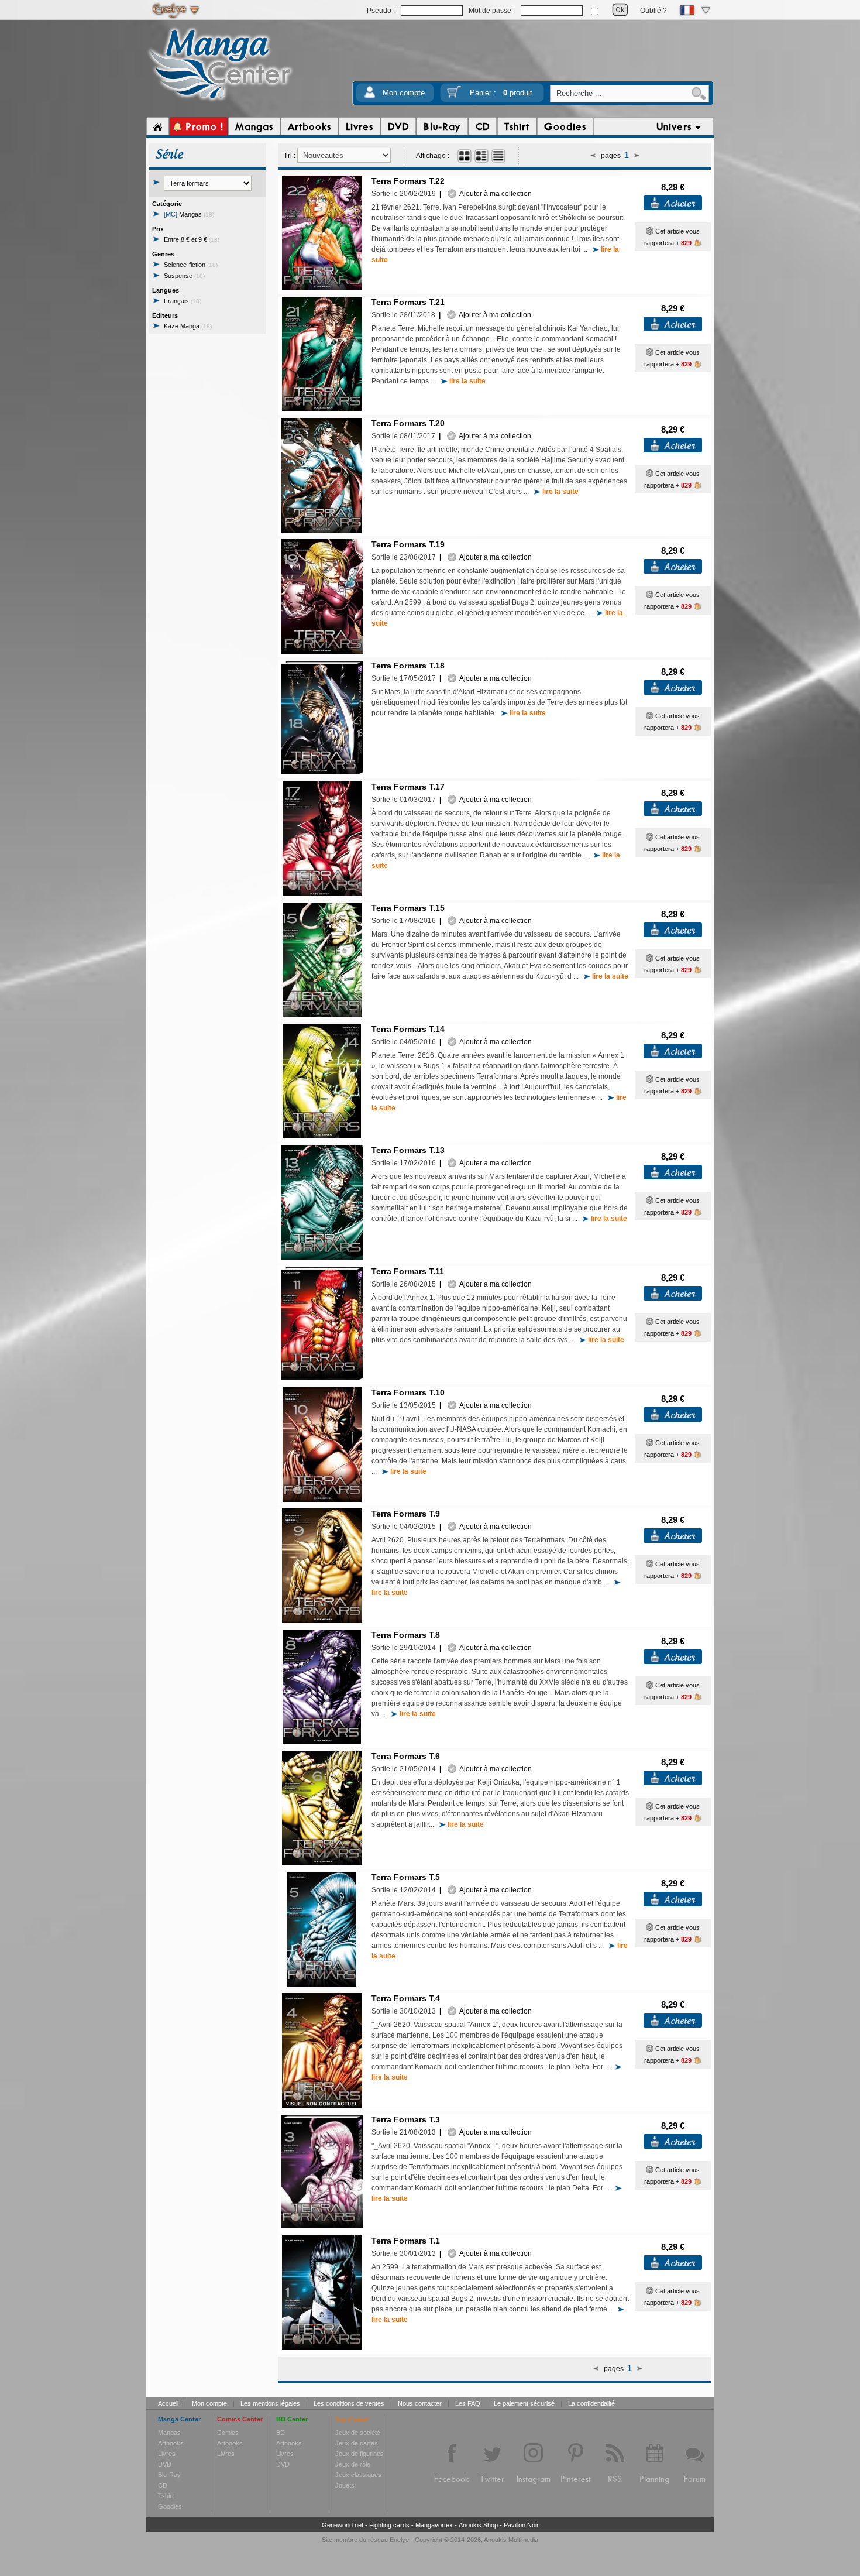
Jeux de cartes (357, 2443)
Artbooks (171, 2443)
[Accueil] (158, 126)
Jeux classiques (358, 2475)
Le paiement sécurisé (524, 2403)
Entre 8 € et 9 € (192, 239)
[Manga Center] (220, 101)
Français (183, 301)
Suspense (184, 276)
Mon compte (404, 93)
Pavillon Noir (521, 2525)
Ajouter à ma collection (494, 194)
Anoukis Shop (478, 2525)
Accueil (168, 2403)
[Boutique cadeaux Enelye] (650, 231)
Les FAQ (468, 2403)
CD (163, 2485)
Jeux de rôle (353, 2464)
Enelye (399, 2540)
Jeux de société (358, 2433)
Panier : (501, 93)
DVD (165, 2464)
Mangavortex (434, 2525)
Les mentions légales (270, 2403)
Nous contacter (420, 2403)
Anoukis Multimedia (511, 2540)
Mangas (189, 214)
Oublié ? (653, 11)
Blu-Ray (169, 2475)
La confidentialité (591, 2403)
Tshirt (166, 2496)
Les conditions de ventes (349, 2403)
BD (281, 2433)
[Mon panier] (454, 96)
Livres (167, 2454)
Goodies (170, 2506)
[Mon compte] (370, 96)
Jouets (345, 2485)
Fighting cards (389, 2525)
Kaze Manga (188, 326)
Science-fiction (191, 265)
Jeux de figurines (360, 2454)
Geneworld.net (343, 2525)
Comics (228, 2433)
